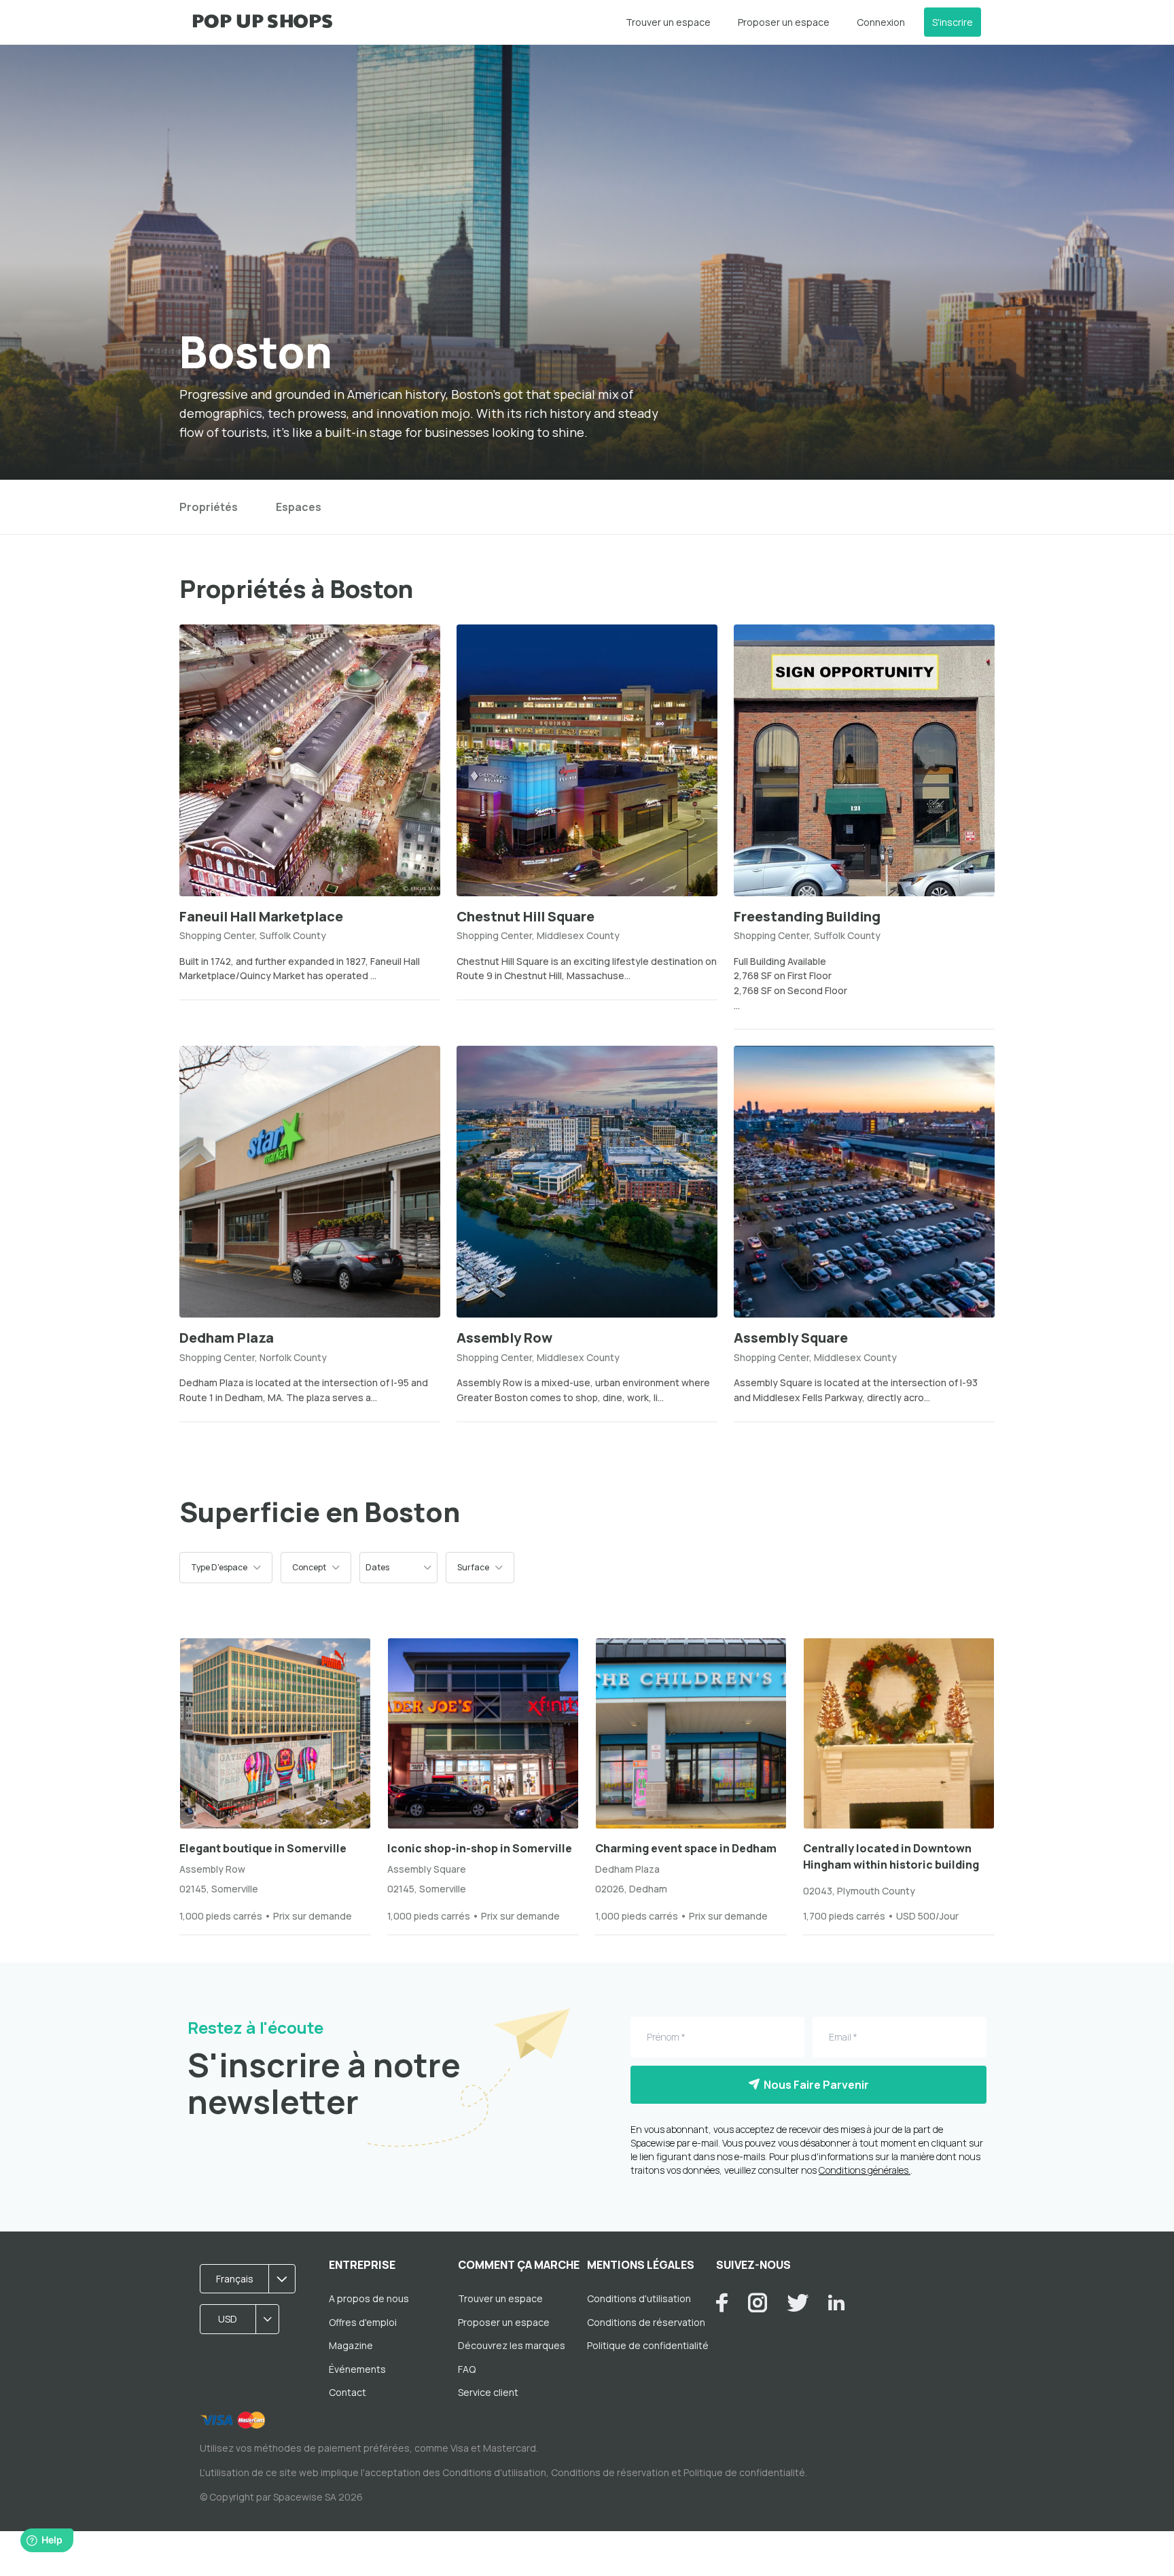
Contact (348, 2392)
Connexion (881, 22)
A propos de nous (369, 2298)
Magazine (351, 2345)
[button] (226, 1568)
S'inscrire (953, 22)
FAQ (467, 2369)
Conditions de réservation (646, 2322)
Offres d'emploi (363, 2322)
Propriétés (209, 507)
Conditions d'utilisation (639, 2298)
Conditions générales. (865, 2170)
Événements (357, 2369)
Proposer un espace (784, 22)
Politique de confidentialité (648, 2345)
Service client (488, 2392)
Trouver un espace (668, 22)
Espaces (299, 507)
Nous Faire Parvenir (814, 2085)
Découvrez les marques (512, 2345)
